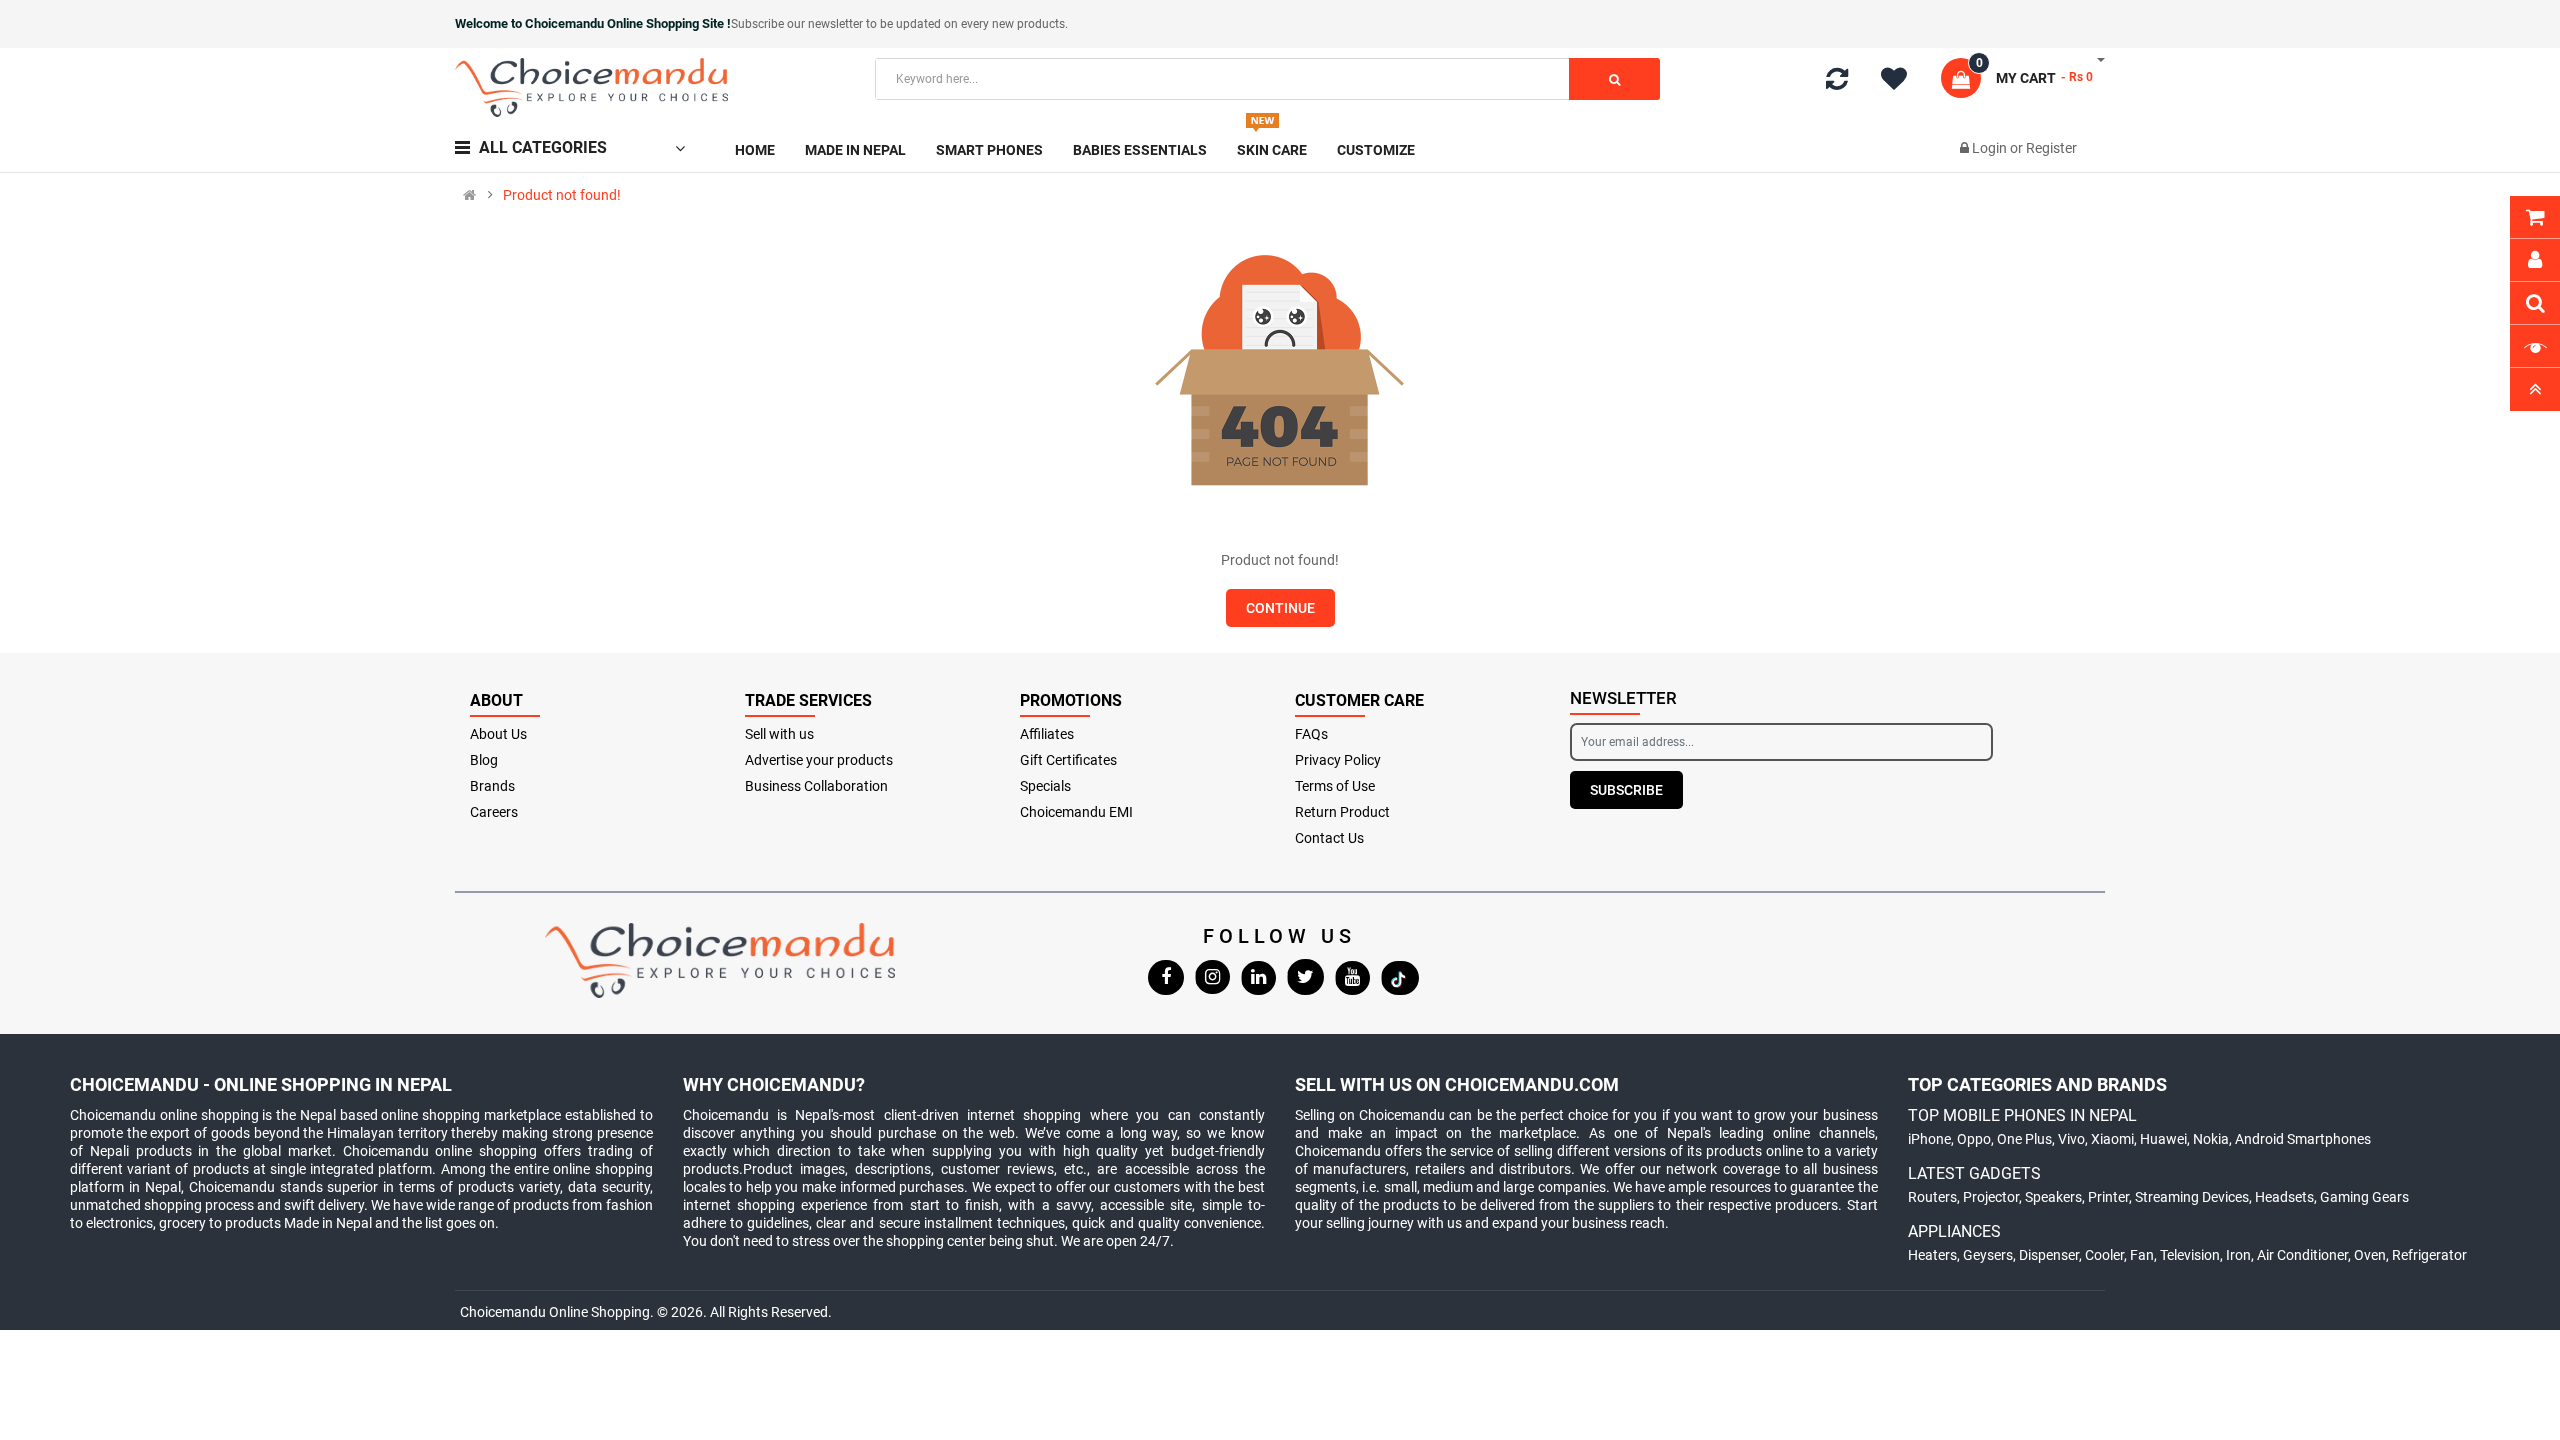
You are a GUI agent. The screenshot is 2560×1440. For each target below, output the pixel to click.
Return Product (1342, 812)
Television (2190, 1255)
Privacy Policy (1338, 760)
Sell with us (779, 734)
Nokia (2211, 1139)
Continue (1280, 608)
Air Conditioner (2302, 1255)
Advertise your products (819, 760)
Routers (1932, 1197)
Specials (1045, 786)
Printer (2108, 1197)
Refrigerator (2429, 1255)
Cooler (2104, 1255)
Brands (492, 786)
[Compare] (1837, 83)
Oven (2370, 1255)
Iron (2238, 1255)
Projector (1991, 1197)
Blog (484, 760)
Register (2051, 148)
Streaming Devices (2192, 1197)
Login (1991, 148)
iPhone (1929, 1139)
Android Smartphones (2303, 1139)
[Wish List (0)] (1901, 82)
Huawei (2163, 1139)
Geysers (1988, 1255)
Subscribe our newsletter (798, 24)
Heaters (1932, 1255)
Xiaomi (2112, 1139)
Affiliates (1047, 734)
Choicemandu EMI (1076, 812)
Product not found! (562, 195)
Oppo (1974, 1139)
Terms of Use (1335, 786)
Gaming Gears (2364, 1197)
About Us (498, 734)
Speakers (2053, 1197)
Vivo (2071, 1139)
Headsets (2284, 1197)
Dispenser (2049, 1255)
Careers (494, 812)
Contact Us (1329, 838)
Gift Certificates (1068, 760)
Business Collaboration (816, 786)
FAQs (1311, 734)
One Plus (2024, 1139)
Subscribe (1626, 790)
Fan (2142, 1255)
